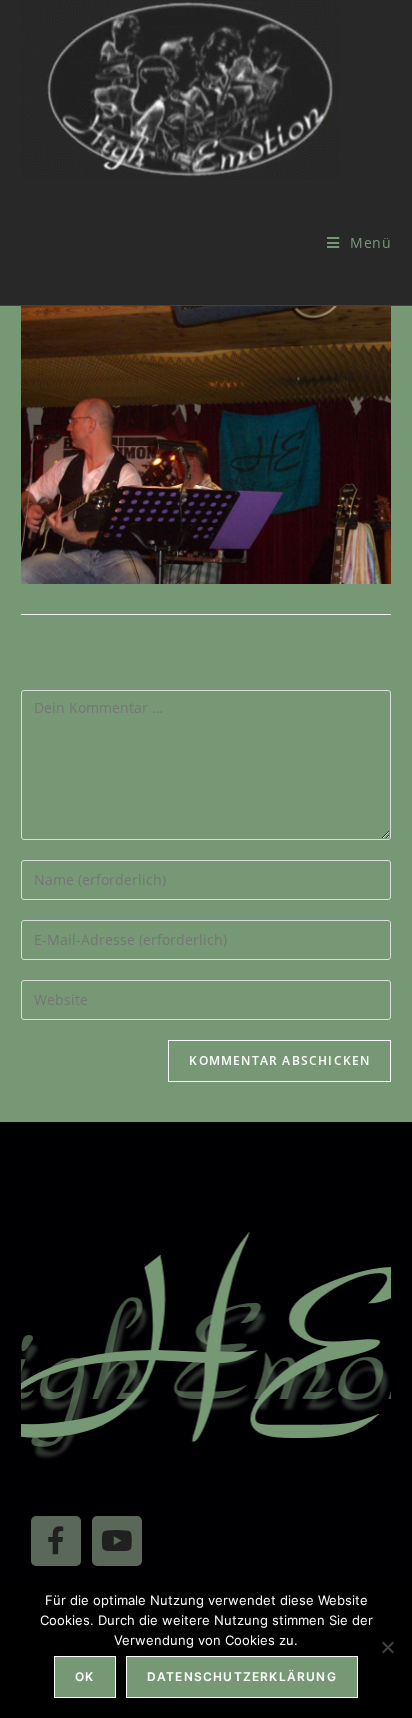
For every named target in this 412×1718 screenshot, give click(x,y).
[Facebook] (56, 1541)
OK (84, 1676)
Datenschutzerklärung (242, 1676)
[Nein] (387, 1647)
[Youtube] (117, 1541)
